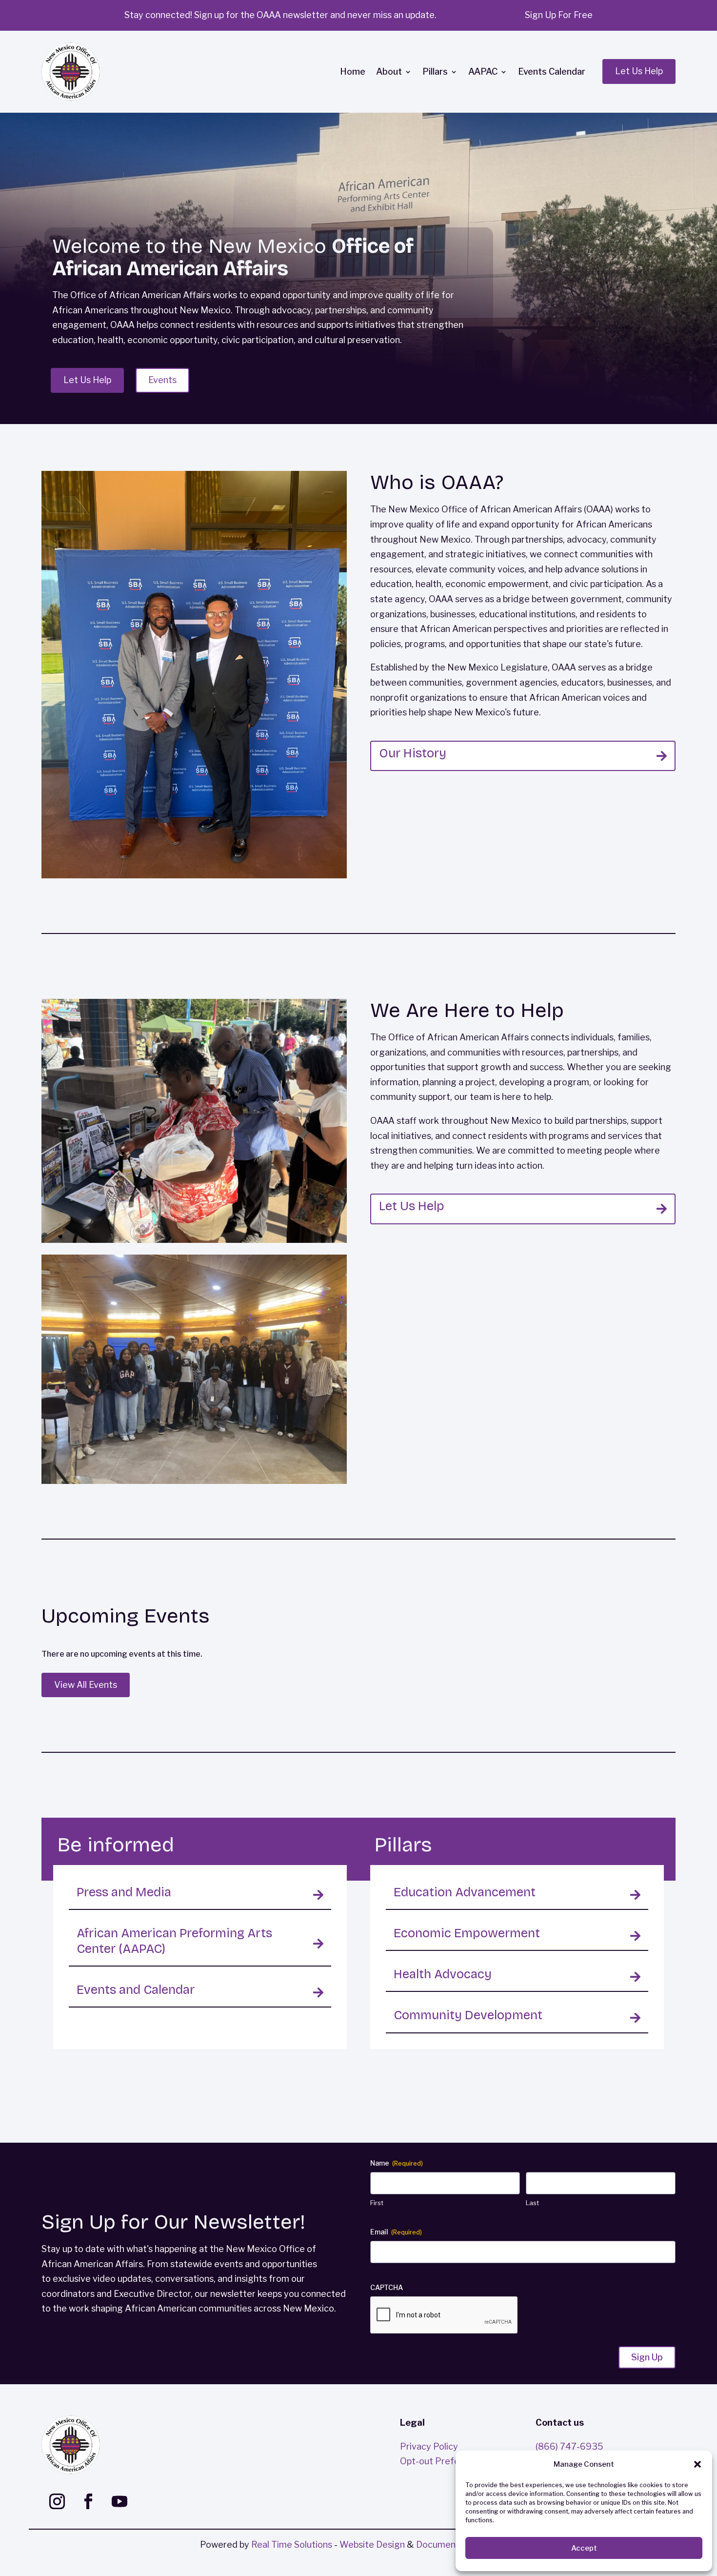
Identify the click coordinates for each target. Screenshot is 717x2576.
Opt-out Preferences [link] (444, 2461)
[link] (71, 72)
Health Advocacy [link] (443, 1974)
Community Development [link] (468, 2015)
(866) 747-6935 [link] (569, 2446)
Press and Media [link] (124, 1892)
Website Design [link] (372, 2545)
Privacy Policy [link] (429, 2446)
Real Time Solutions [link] (292, 2545)
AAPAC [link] (483, 71)
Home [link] (353, 71)
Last (532, 2203)
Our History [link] (413, 753)
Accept (584, 2548)
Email (396, 2232)
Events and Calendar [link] (136, 1990)
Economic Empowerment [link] (467, 1933)
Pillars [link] (435, 71)
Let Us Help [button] (639, 71)
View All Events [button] (86, 1685)
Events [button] (162, 380)
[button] (697, 2464)
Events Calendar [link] (552, 71)
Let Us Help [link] (412, 1206)
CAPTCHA (387, 2287)
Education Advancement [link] (465, 1892)
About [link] (389, 71)
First (377, 2203)
